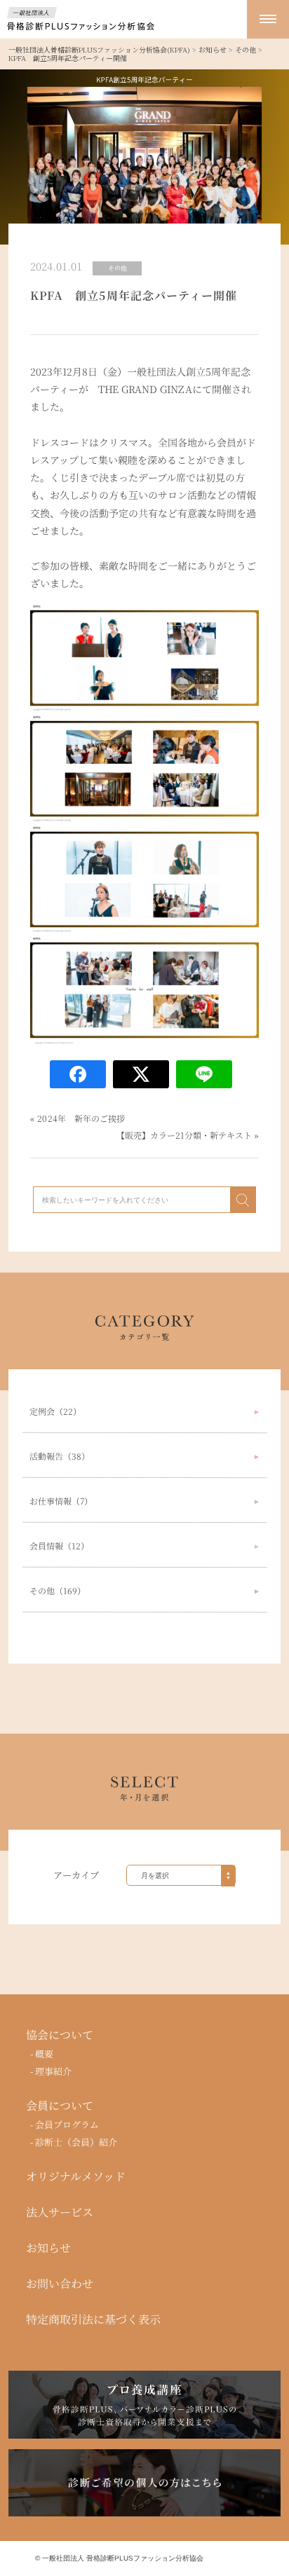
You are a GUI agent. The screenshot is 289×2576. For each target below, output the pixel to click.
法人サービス (60, 2212)
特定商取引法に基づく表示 (93, 2320)
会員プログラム (68, 2125)
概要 (45, 2054)
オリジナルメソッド (76, 2177)
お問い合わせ (60, 2284)
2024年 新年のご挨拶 (81, 1118)
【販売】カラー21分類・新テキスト (185, 1135)
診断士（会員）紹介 (77, 2142)
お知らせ (48, 2248)
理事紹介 (54, 2071)
